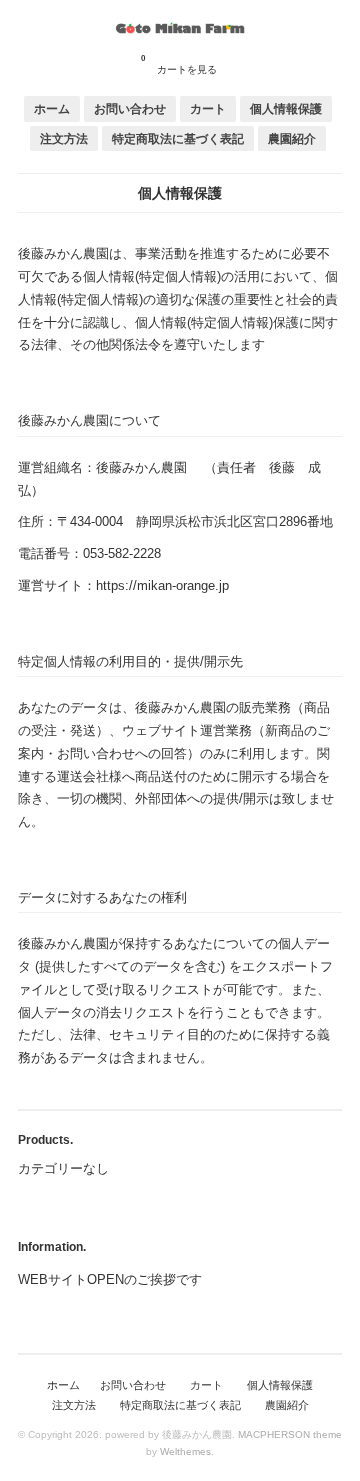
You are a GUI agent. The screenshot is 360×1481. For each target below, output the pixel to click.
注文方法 (64, 138)
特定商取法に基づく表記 (178, 138)
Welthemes (185, 1451)
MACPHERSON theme (290, 1434)
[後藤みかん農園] (179, 29)
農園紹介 (292, 138)
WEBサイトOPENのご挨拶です (110, 1279)
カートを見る (179, 64)
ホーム (52, 108)
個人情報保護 (286, 108)
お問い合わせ (130, 108)
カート (208, 108)
